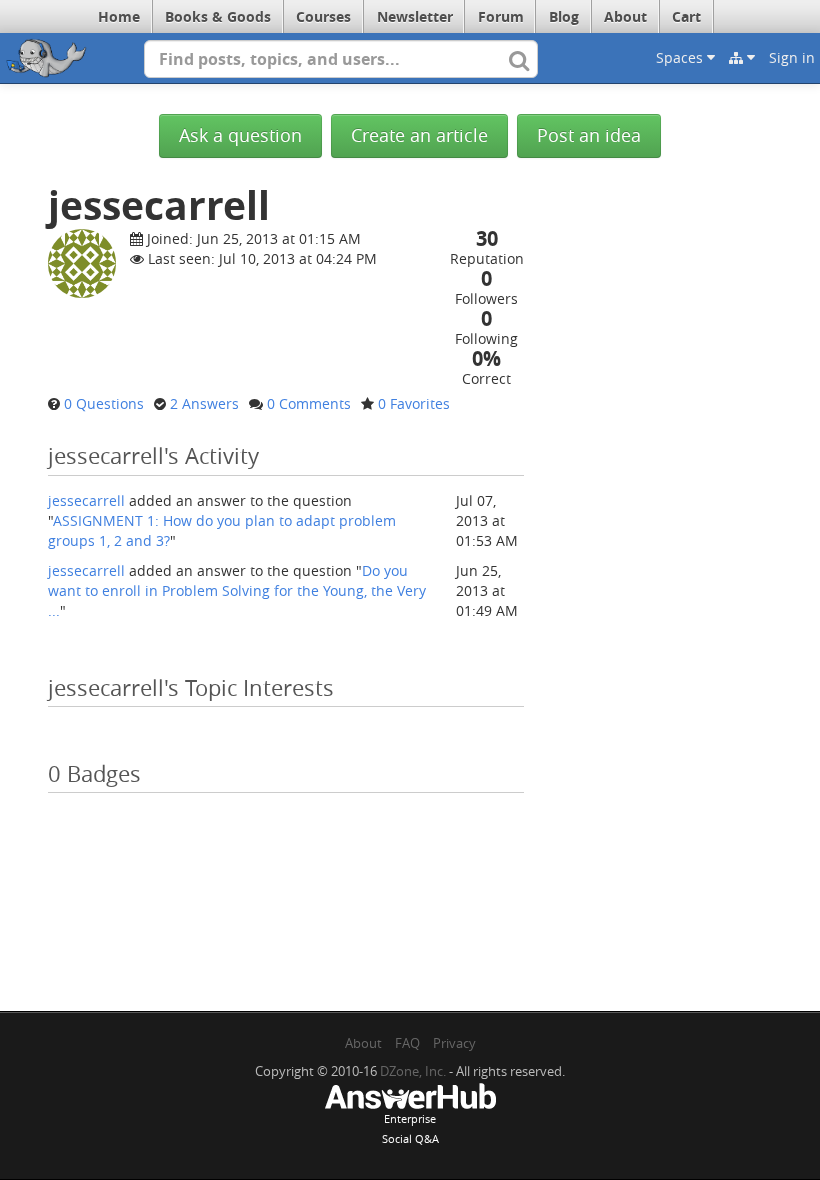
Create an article (419, 135)
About (625, 16)
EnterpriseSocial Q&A (410, 1128)
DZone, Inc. (413, 1071)
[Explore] (742, 58)
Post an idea (589, 135)
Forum (501, 16)
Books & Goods (218, 16)
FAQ (407, 1043)
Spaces (681, 57)
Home (119, 16)
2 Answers (204, 403)
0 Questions (104, 403)
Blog (564, 16)
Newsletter (415, 16)
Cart (686, 16)
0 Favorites (414, 403)
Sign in (792, 57)
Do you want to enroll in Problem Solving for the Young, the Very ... (237, 590)
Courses (323, 16)
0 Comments (309, 403)
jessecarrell (86, 500)
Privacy (454, 1043)
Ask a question (240, 135)
